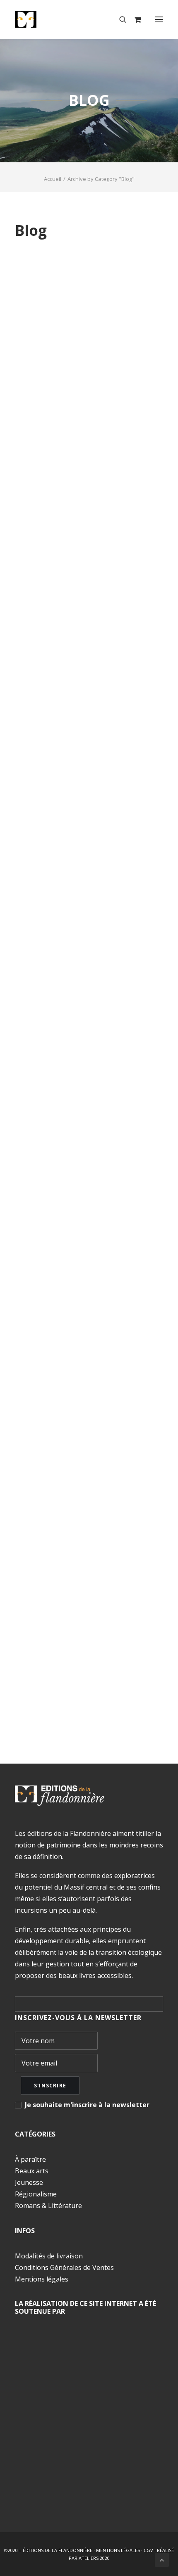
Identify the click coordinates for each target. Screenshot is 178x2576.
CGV (148, 2550)
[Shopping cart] (134, 19)
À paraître (30, 2159)
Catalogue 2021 (65, 407)
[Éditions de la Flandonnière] (51, 19)
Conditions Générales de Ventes (64, 2267)
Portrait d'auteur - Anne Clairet (85, 1292)
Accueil (53, 179)
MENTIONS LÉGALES (118, 2550)
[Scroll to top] (162, 2559)
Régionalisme (36, 2194)
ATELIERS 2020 (94, 2558)
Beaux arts (32, 2171)
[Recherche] (119, 19)
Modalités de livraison (49, 2256)
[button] (159, 19)
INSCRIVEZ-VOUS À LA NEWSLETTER (78, 2018)
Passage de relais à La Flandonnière (80, 1607)
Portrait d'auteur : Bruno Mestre (87, 657)
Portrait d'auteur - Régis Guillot (86, 902)
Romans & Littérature (48, 2206)
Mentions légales (42, 2279)
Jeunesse (29, 2182)
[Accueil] (59, 1796)
